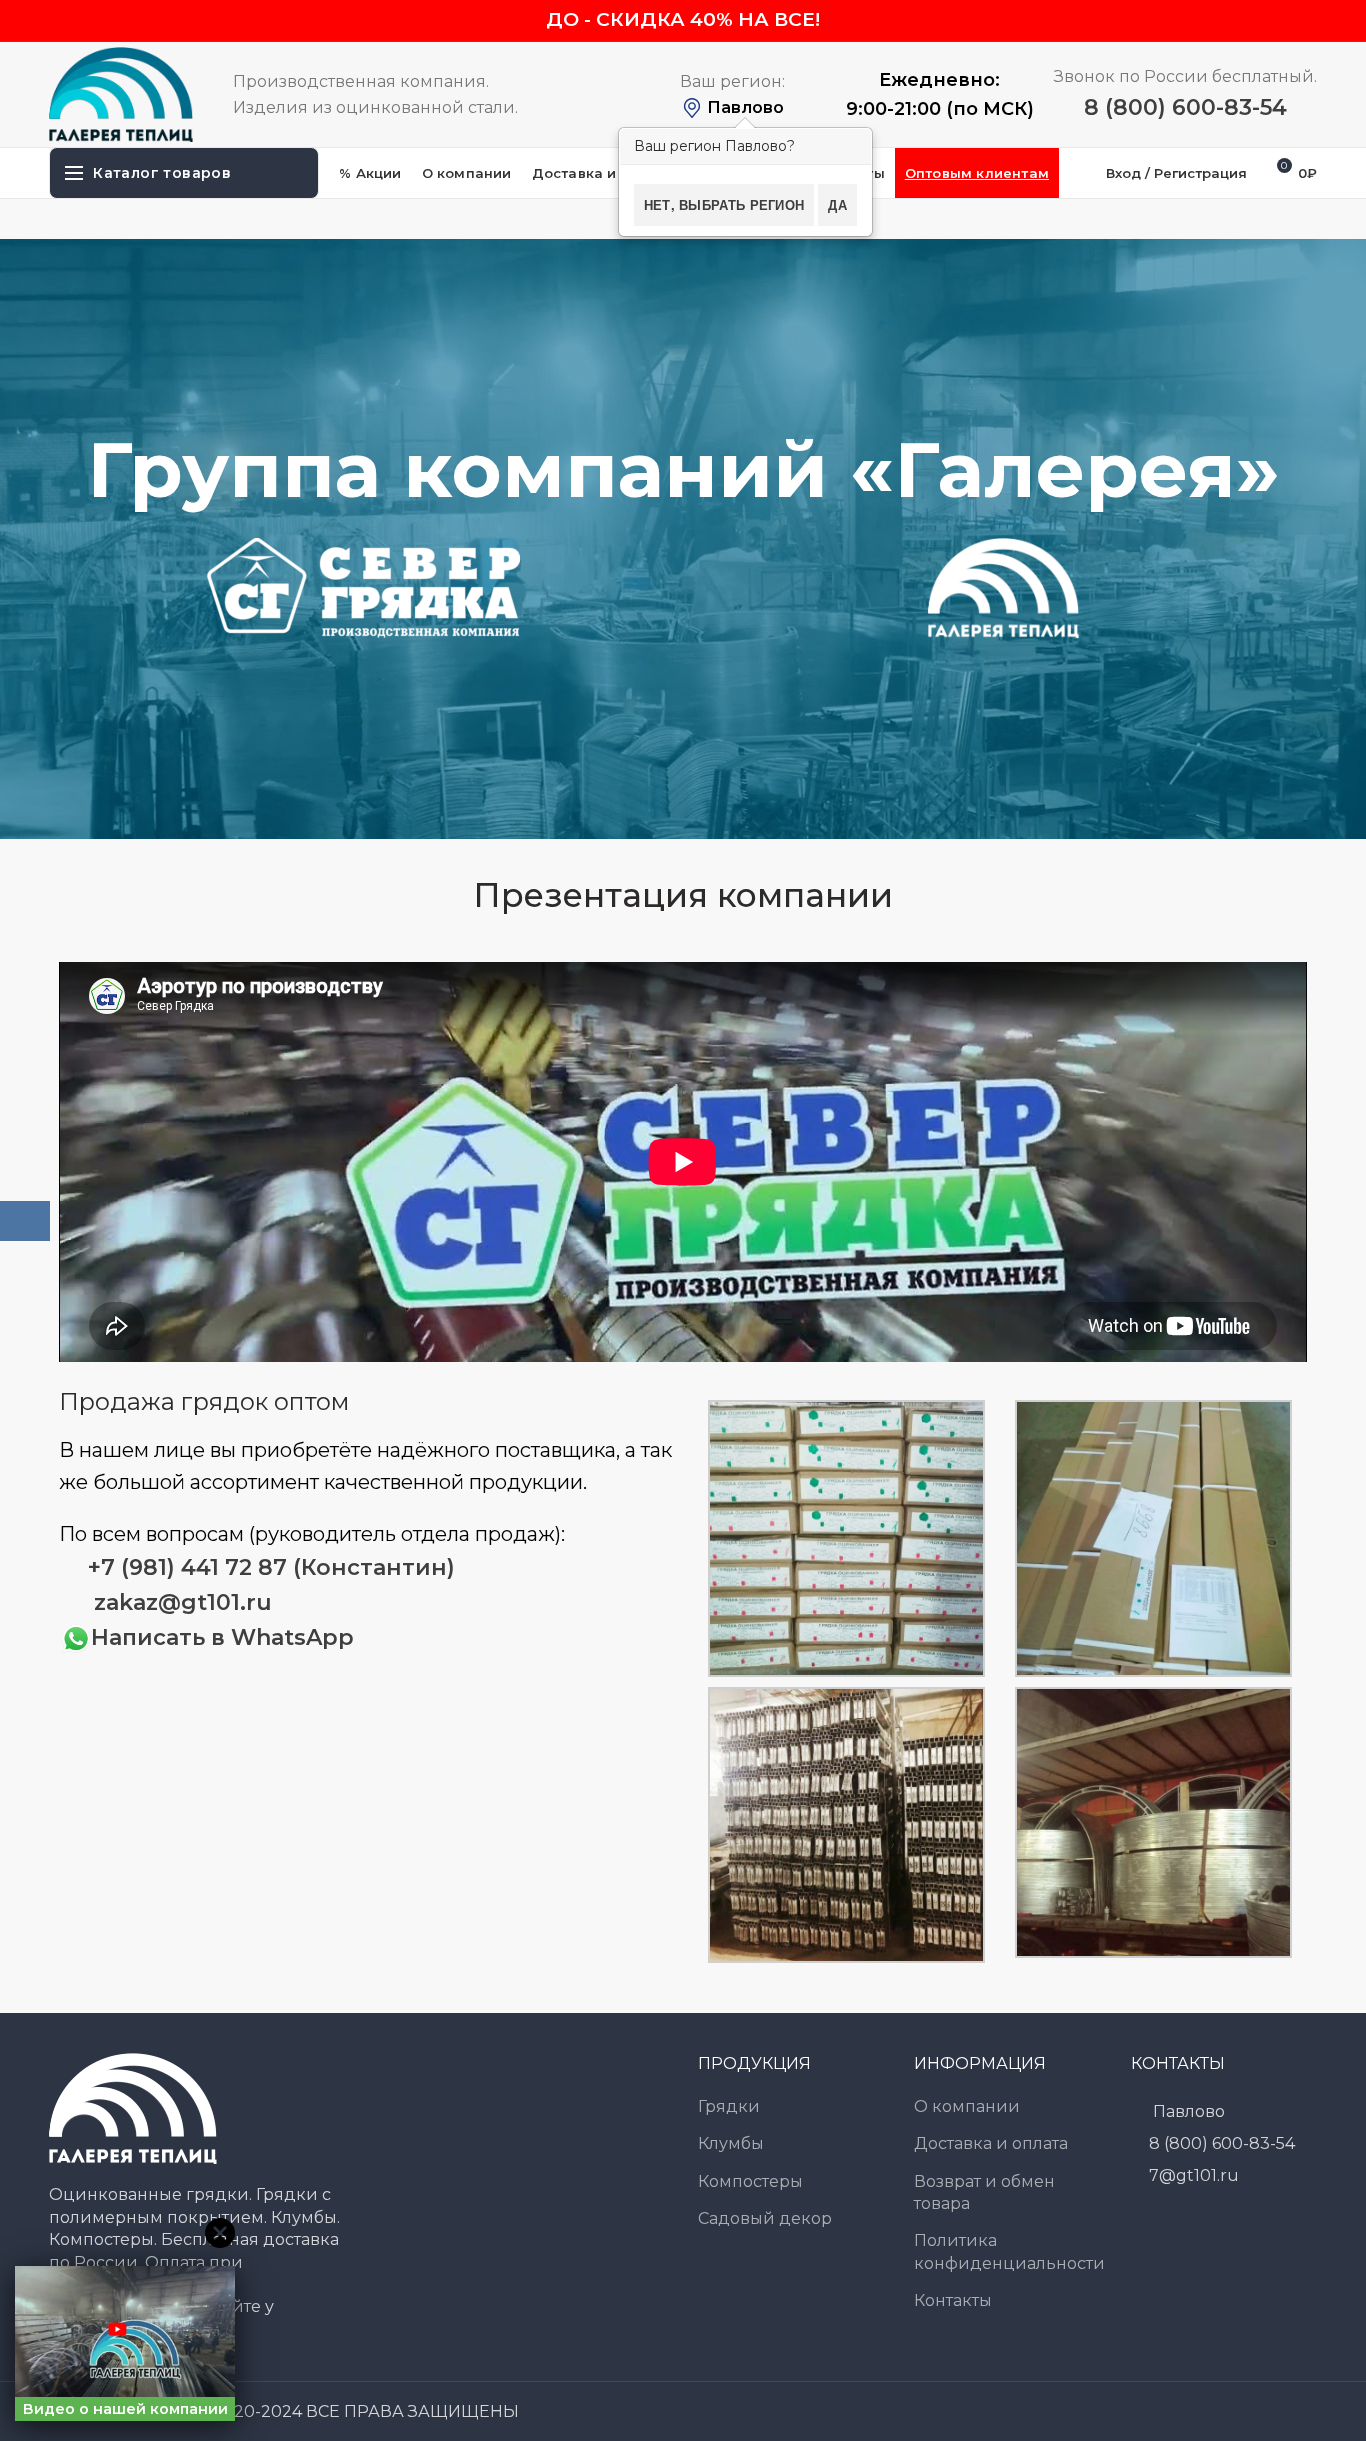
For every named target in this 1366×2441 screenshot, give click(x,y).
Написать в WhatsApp (222, 1637)
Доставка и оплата (991, 2143)
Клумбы (731, 2143)
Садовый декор (765, 2218)
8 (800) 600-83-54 (1185, 107)
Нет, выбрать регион (724, 204)
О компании (967, 2106)
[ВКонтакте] (25, 1221)
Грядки (729, 2106)
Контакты (953, 2300)
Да (837, 204)
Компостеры (750, 2181)
